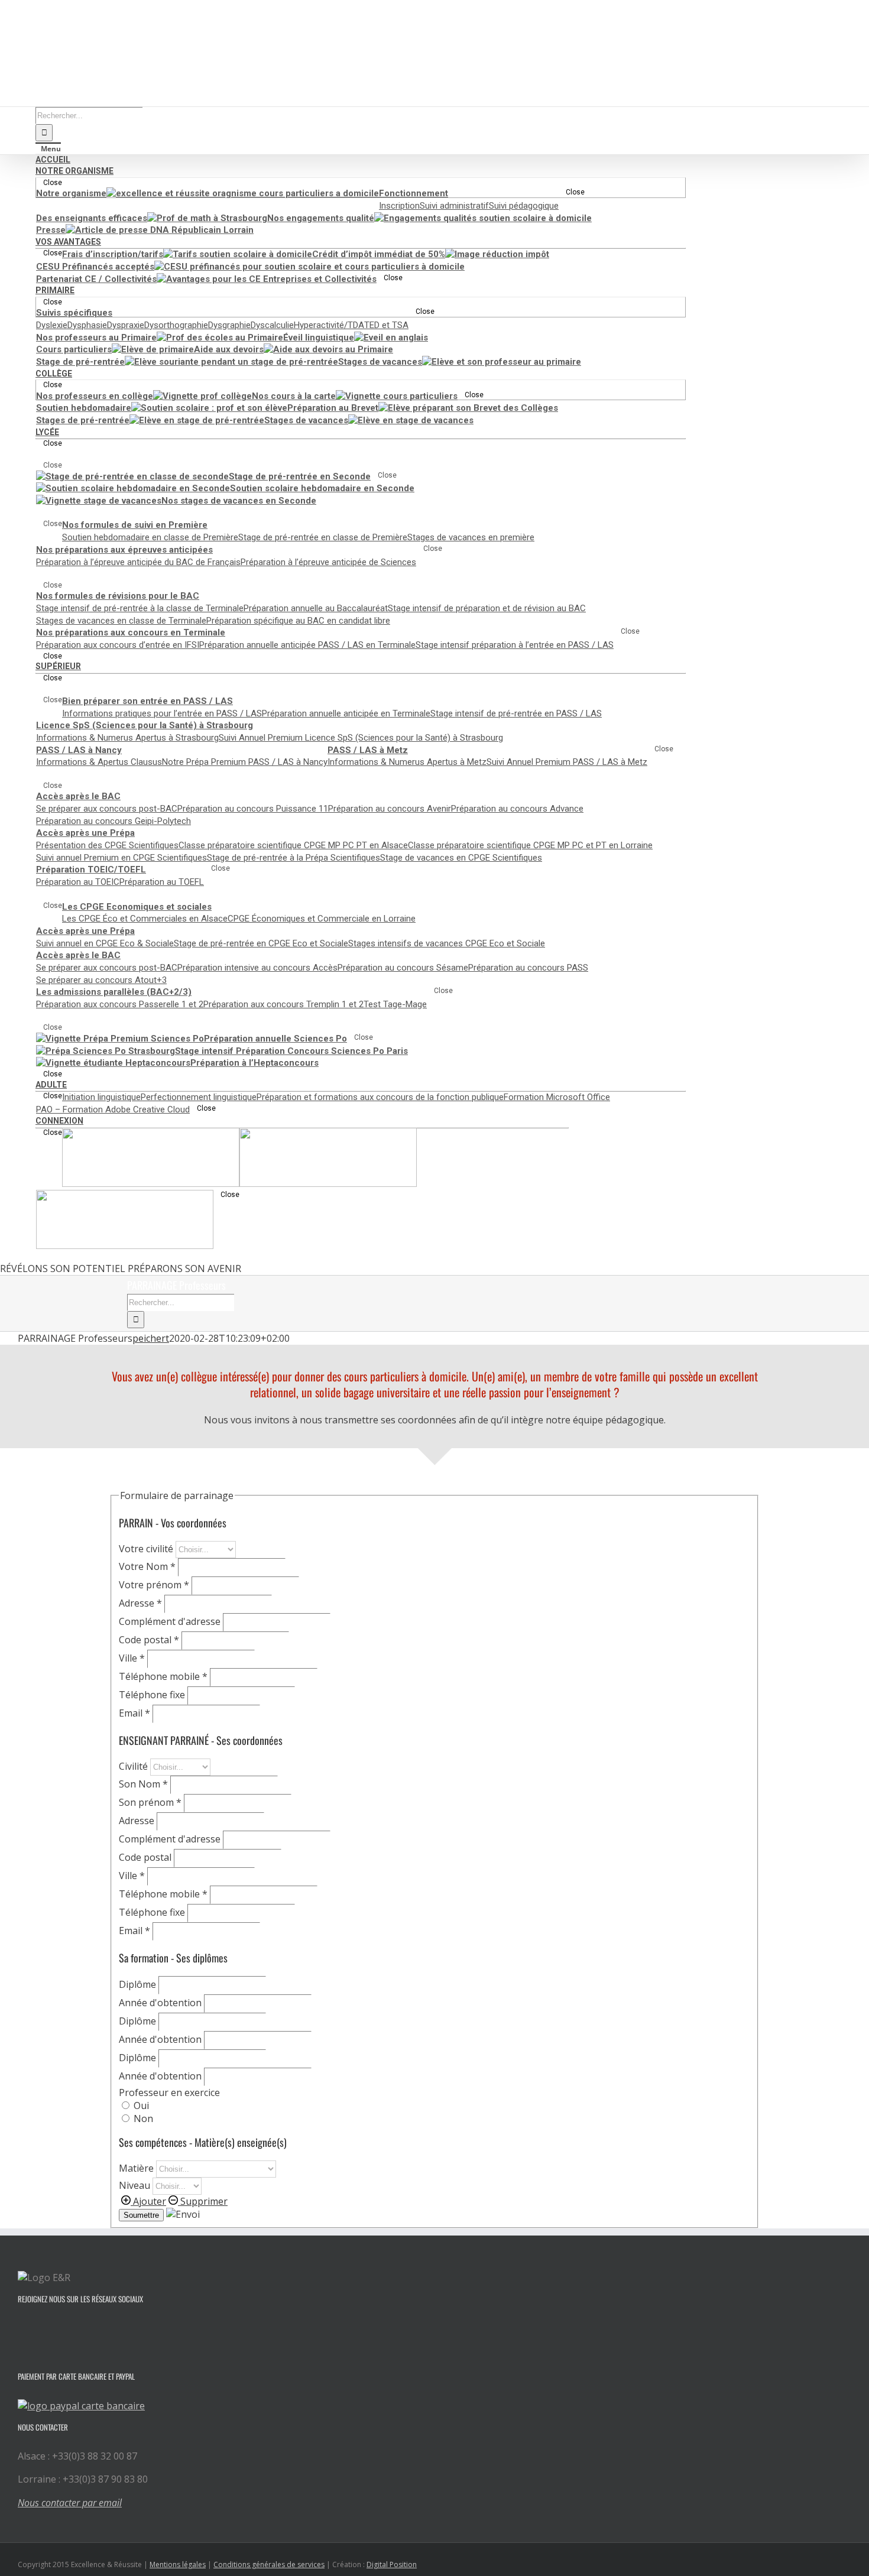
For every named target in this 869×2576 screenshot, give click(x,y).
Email (134, 1713)
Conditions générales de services (269, 2564)
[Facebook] (21, 2328)
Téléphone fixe (153, 1695)
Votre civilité (147, 1549)
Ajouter (148, 2201)
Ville (132, 1658)
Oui (140, 2105)
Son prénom (150, 1802)
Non (142, 2118)
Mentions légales (178, 2564)
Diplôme (139, 1984)
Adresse (140, 1603)
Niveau (136, 2185)
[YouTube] (69, 2328)
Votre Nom (147, 1566)
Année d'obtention (161, 2003)
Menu (51, 149)
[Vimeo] (53, 2328)
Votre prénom (154, 1585)
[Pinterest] (85, 2328)
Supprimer (203, 2201)
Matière (137, 2168)
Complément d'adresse (171, 1621)
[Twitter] (37, 2328)
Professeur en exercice (169, 2092)
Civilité (134, 1766)
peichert (151, 1338)
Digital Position (392, 2564)
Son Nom (143, 1784)
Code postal (149, 1640)
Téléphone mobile (163, 1676)
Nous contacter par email (70, 2503)
